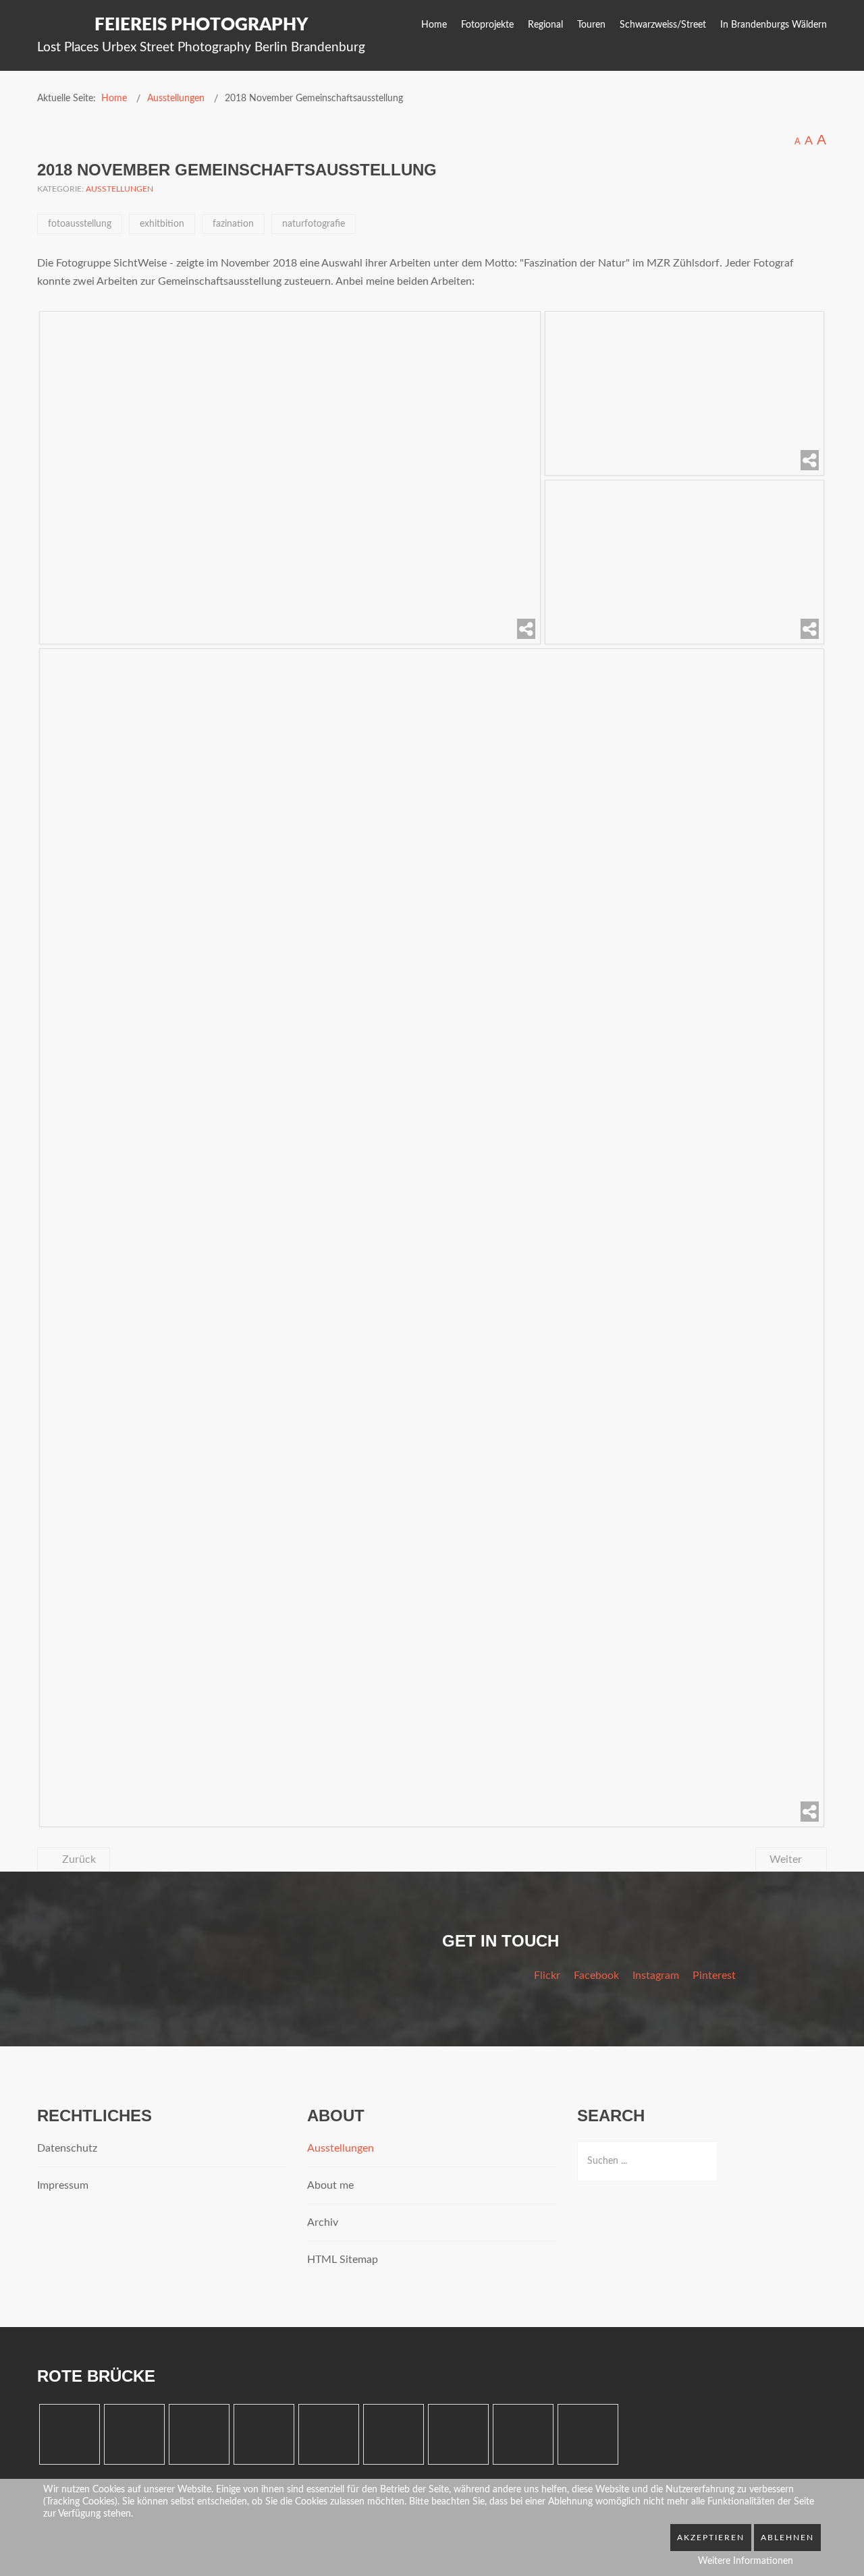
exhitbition (162, 224)
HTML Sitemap (343, 2260)
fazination (233, 224)
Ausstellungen (119, 189)
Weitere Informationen (746, 2561)
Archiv (323, 2222)
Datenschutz (67, 2148)
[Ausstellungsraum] (684, 393)
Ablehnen (787, 2538)
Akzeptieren (711, 2538)
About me (330, 2185)
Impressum (63, 2185)
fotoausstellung (80, 224)
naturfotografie (314, 224)
